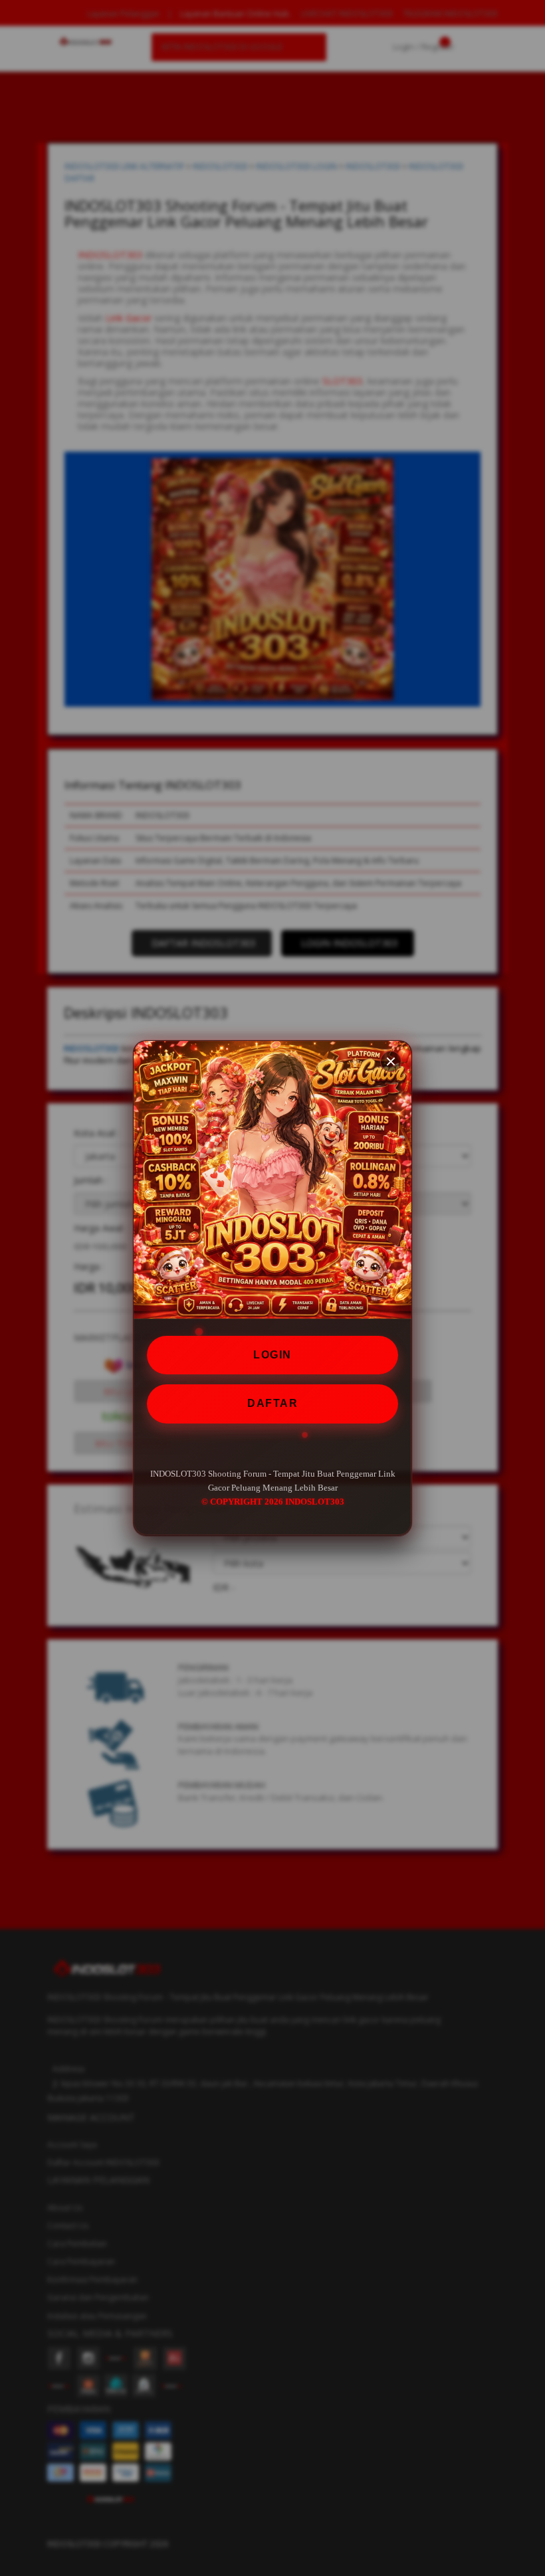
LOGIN (272, 1355)
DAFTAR (272, 1403)
